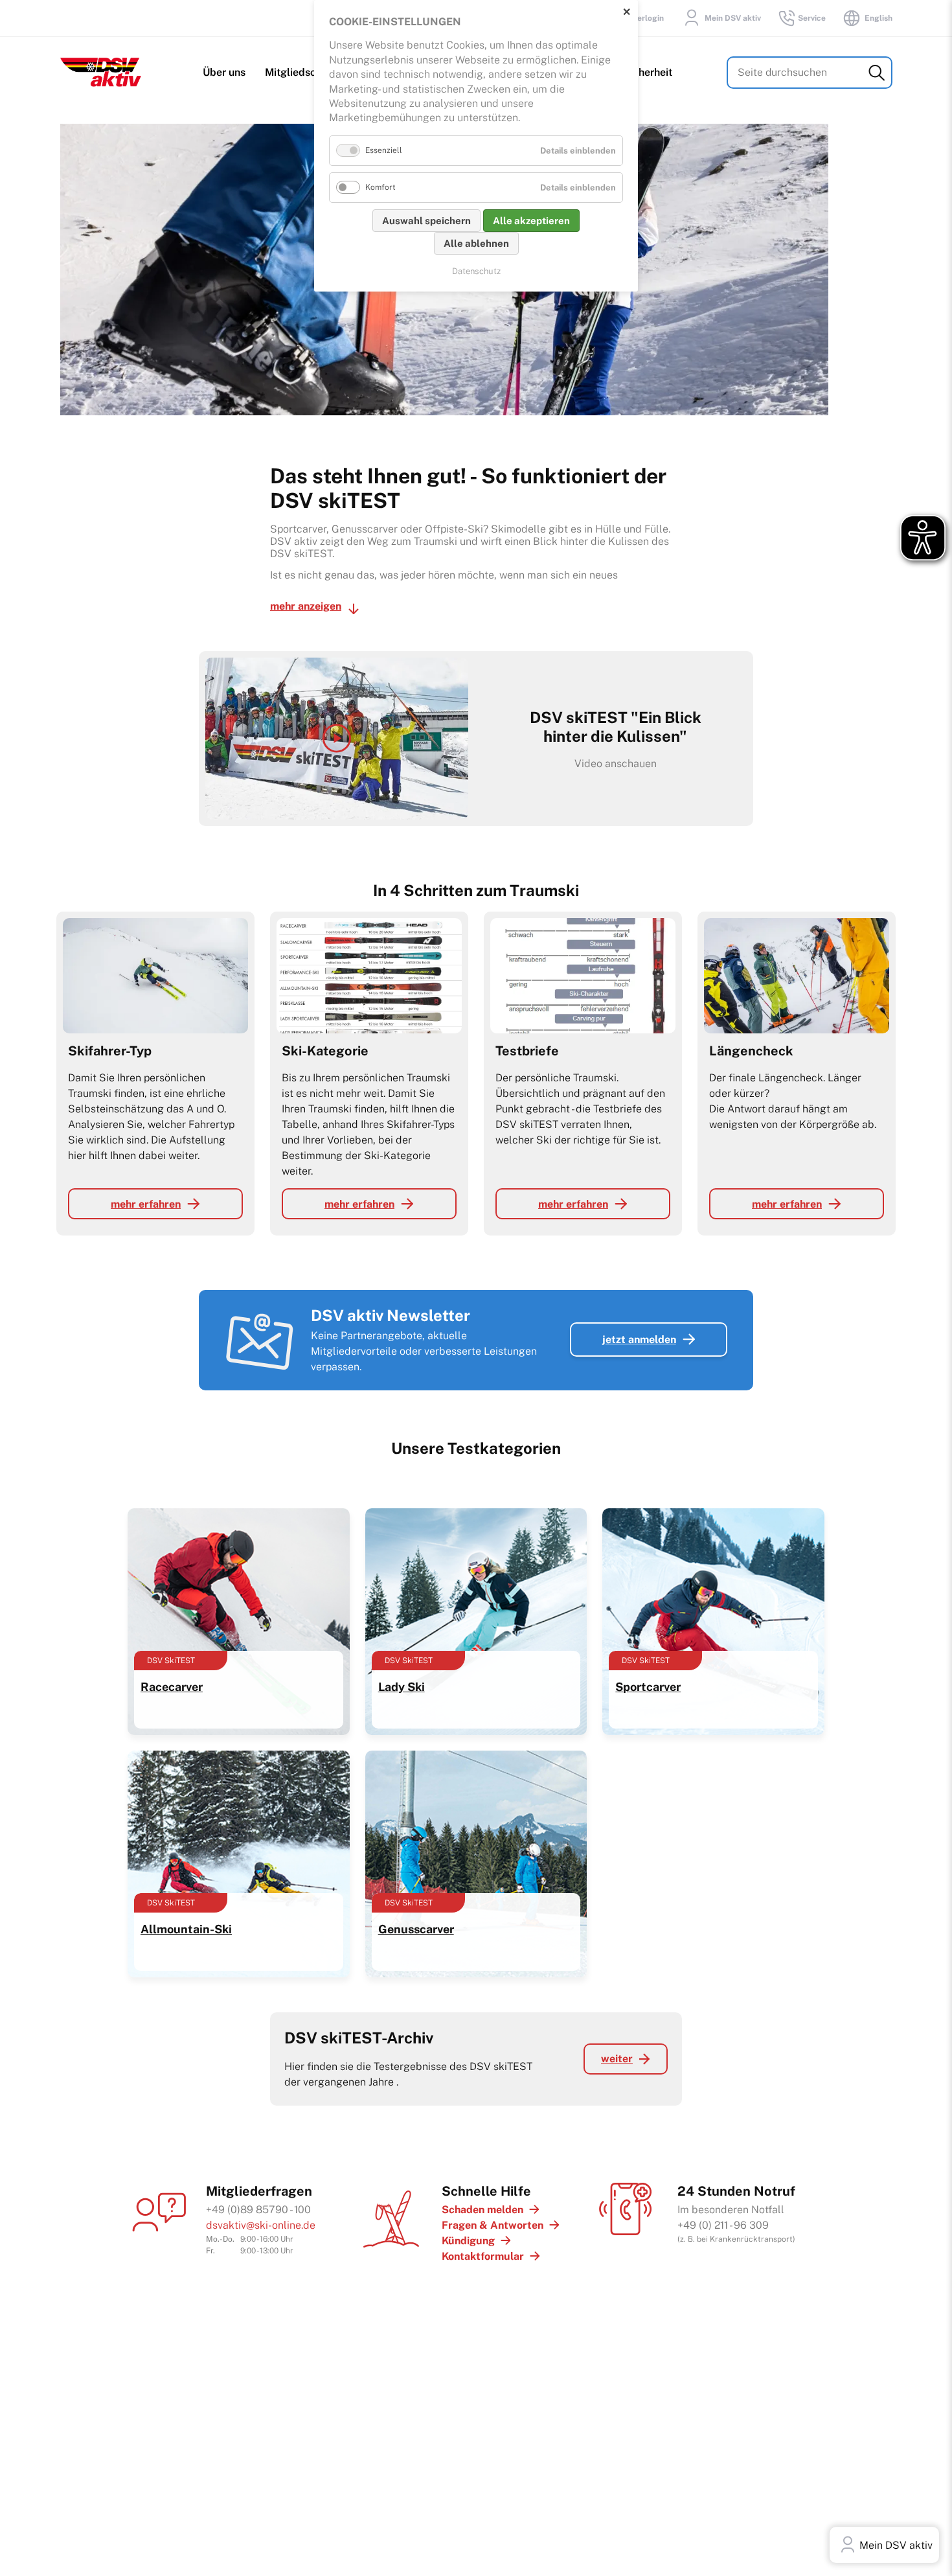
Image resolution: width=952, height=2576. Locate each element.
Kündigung (468, 2241)
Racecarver (172, 1687)
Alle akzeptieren (531, 221)
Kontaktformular (483, 2256)
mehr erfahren (146, 1204)
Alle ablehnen (476, 243)
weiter (617, 2059)
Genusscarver (416, 1929)
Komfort (380, 187)
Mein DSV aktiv (733, 18)
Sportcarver (648, 1687)
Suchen (877, 73)
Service (812, 18)
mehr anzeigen (306, 606)
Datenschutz (476, 271)
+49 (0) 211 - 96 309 (723, 2225)
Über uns (224, 72)
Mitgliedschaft (300, 72)
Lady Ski (402, 1687)
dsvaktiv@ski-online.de (261, 2225)
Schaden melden (482, 2210)
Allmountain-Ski (186, 1929)
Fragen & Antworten (493, 2225)
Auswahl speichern (426, 221)
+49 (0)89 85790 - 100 (258, 2210)
